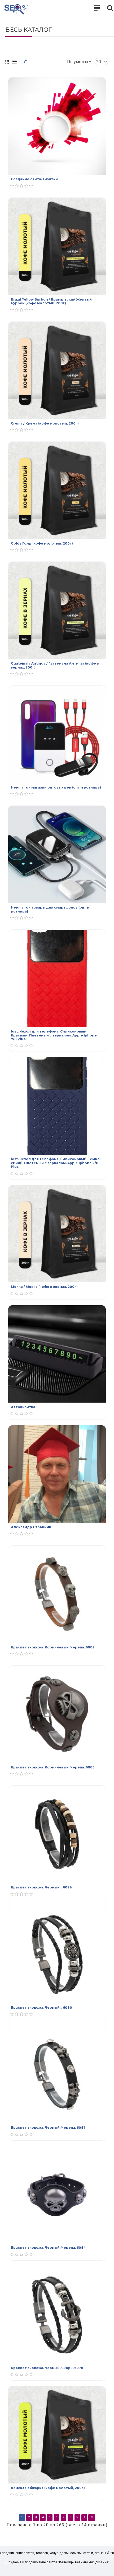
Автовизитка (23, 1407)
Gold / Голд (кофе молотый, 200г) (42, 543)
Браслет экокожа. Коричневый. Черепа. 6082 (53, 1647)
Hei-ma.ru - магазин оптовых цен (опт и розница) (56, 787)
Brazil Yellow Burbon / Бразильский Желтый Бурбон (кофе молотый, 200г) (51, 301)
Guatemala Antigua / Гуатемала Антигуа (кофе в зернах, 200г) (55, 665)
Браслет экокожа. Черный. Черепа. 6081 (48, 2128)
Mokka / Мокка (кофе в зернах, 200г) (44, 1287)
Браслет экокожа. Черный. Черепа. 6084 (48, 2248)
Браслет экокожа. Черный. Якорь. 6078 (47, 2368)
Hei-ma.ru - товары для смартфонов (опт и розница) (50, 909)
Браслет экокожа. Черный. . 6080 (41, 2008)
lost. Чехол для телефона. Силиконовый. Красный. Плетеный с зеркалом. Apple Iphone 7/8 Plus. (54, 1035)
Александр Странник (31, 1527)
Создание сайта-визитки (34, 179)
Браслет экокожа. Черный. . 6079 (41, 1887)
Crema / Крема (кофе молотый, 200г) (45, 423)
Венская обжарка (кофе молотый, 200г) (48, 2488)
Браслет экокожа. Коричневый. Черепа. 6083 (53, 1767)
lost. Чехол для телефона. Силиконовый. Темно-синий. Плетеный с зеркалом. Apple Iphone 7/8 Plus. (56, 1163)
